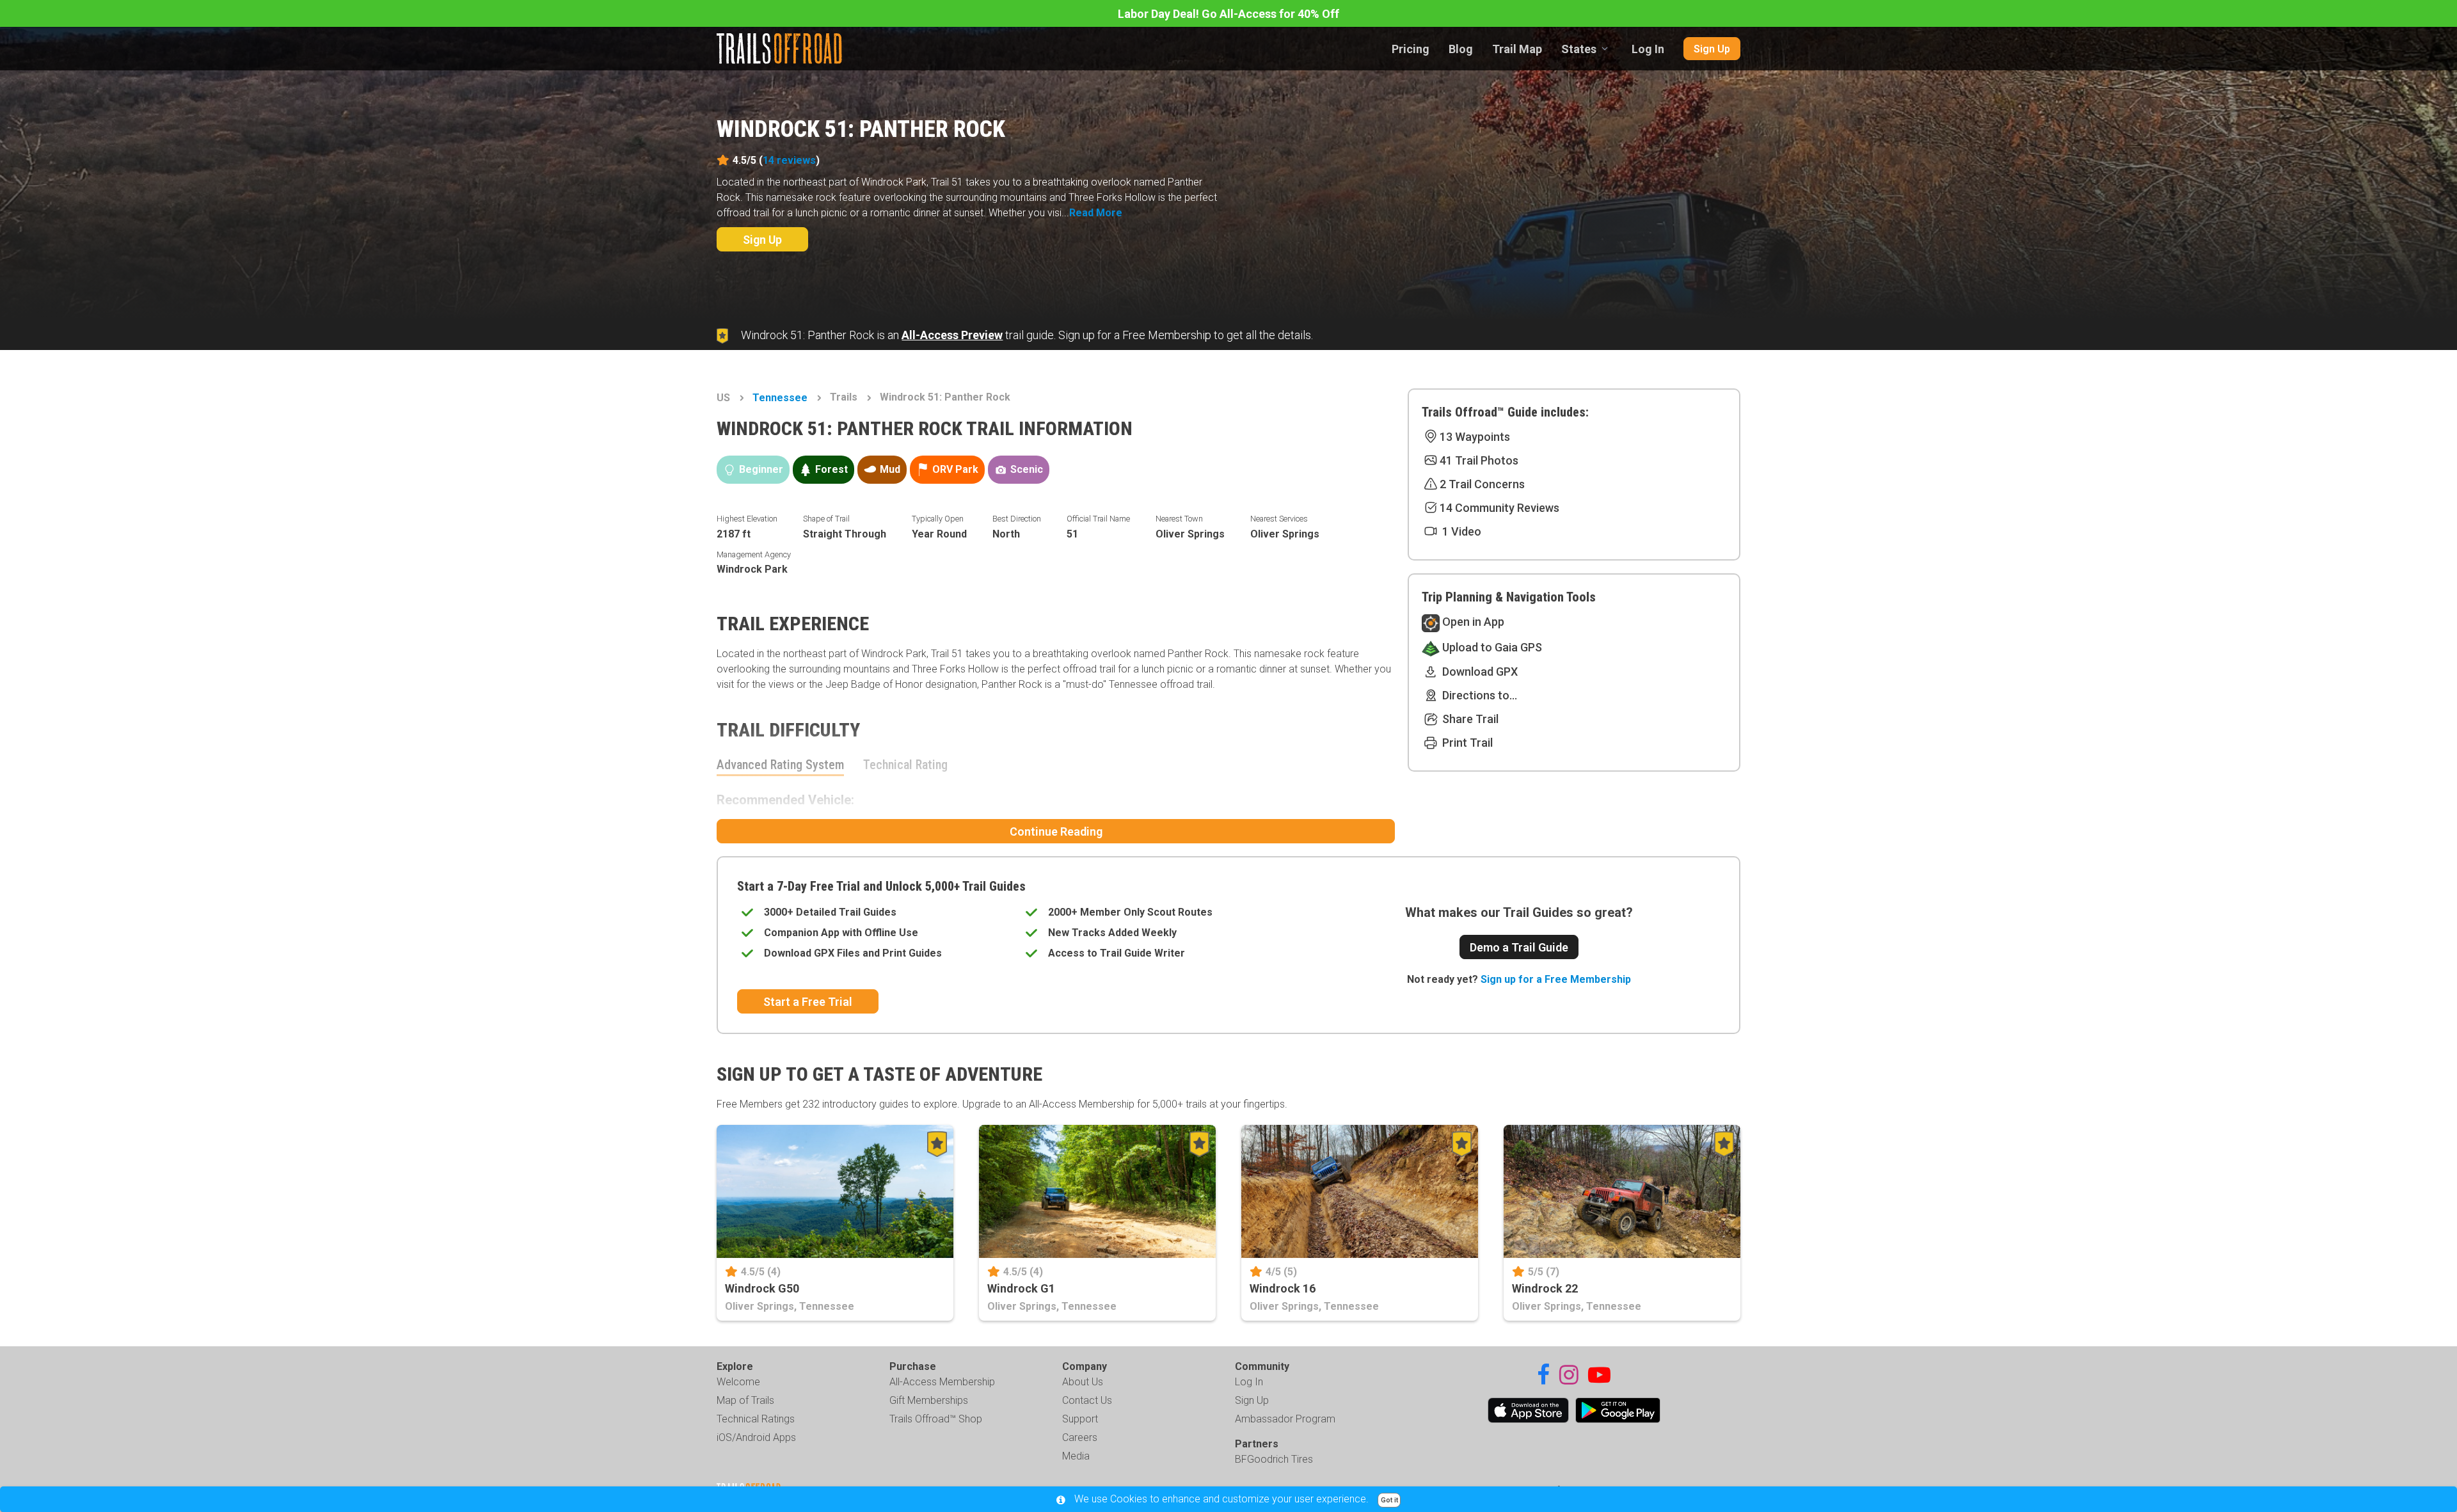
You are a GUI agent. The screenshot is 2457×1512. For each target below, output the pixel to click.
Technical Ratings (756, 1419)
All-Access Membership (942, 1382)
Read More (1096, 213)
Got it (1389, 1500)
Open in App (1472, 622)
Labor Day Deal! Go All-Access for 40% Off (1228, 14)
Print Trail (1466, 743)
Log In (1648, 49)
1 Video (1460, 531)
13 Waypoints (1475, 437)
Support (1080, 1419)
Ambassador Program (1285, 1419)
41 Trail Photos (1479, 460)
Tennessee (780, 398)
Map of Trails (745, 1400)
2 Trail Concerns (1482, 484)
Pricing (1411, 49)
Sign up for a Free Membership (1556, 979)
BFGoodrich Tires (1274, 1459)
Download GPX (1479, 672)
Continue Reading (1056, 832)
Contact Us (1087, 1400)
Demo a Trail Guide (1519, 947)
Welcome (738, 1382)
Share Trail (1469, 719)
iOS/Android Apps (756, 1437)
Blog (1461, 49)
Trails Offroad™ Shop (936, 1419)
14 (789, 160)
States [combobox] (1579, 49)
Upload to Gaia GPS (1491, 647)
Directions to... (1478, 695)
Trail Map (1517, 49)
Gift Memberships (929, 1400)
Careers (1080, 1437)
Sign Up (1712, 49)
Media (1076, 1456)
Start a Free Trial (808, 1002)
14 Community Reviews (1499, 508)
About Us (1083, 1382)
